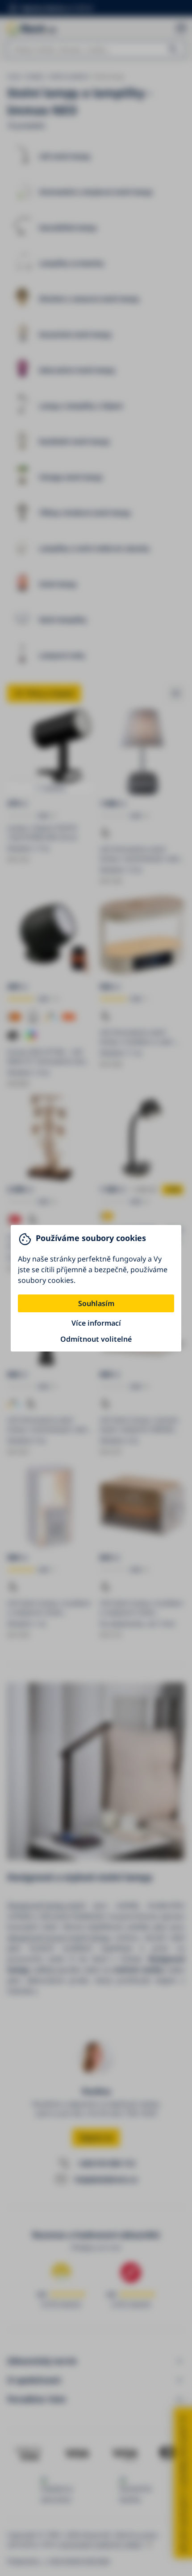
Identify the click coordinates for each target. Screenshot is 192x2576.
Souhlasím (96, 1303)
